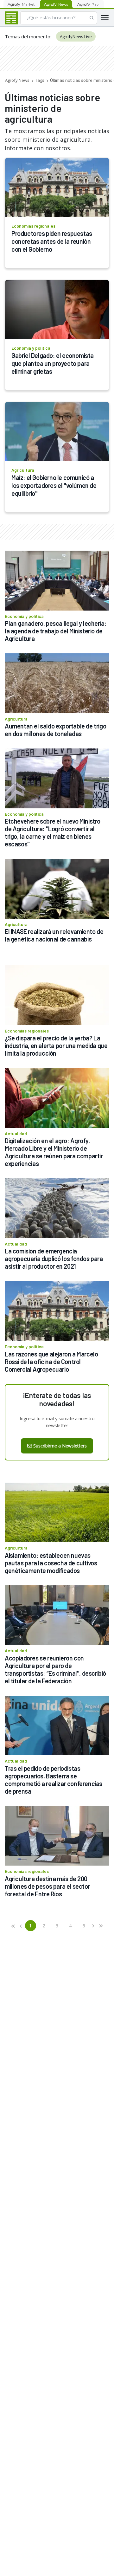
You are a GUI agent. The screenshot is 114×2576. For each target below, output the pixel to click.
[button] (13, 1926)
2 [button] (44, 1926)
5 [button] (84, 1926)
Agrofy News (17, 80)
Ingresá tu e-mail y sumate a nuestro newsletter (57, 1422)
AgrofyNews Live (76, 36)
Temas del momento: (28, 36)
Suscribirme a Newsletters (60, 1446)
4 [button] (70, 1926)
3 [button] (57, 1926)
